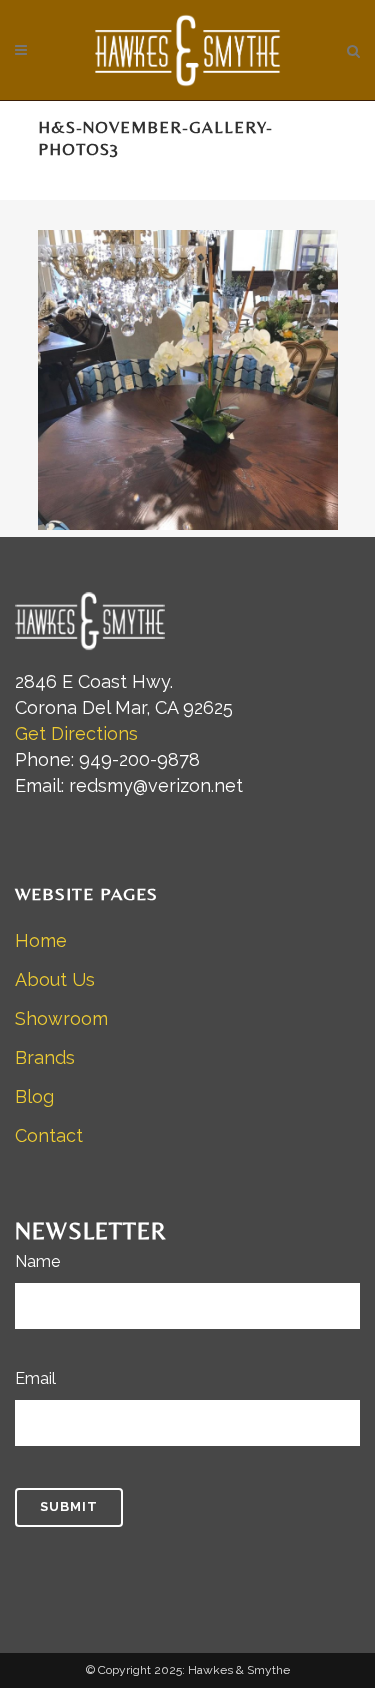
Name (37, 1261)
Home (41, 940)
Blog (34, 1096)
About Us (55, 979)
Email (35, 1378)
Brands (45, 1057)
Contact (49, 1135)
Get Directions (76, 733)
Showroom (61, 1018)
